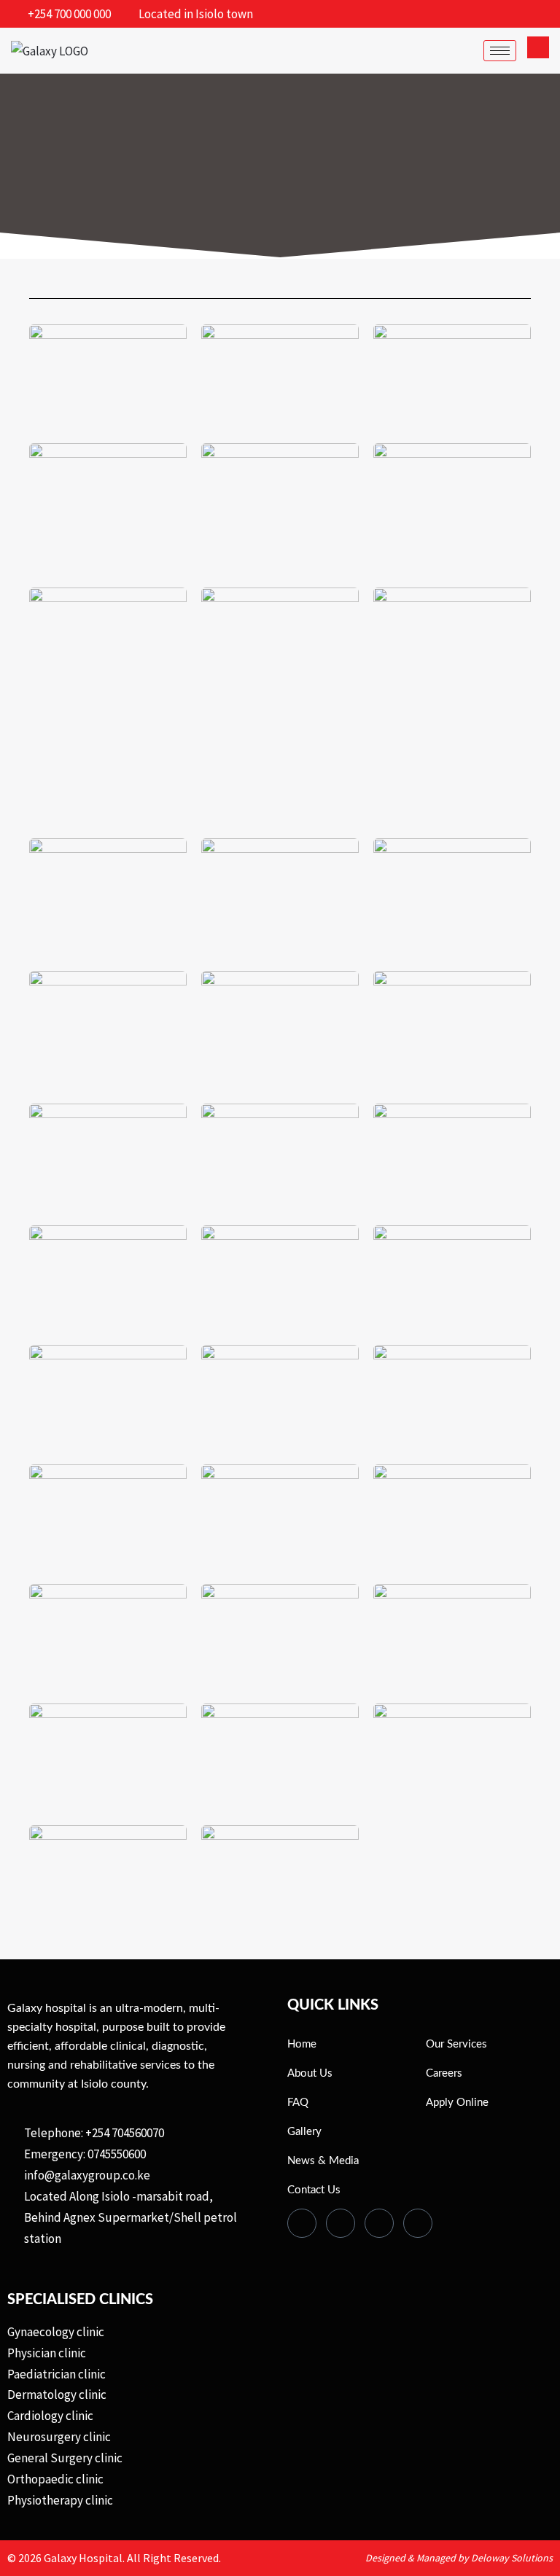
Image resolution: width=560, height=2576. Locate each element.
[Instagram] (418, 2223)
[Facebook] (302, 2223)
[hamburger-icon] (500, 51)
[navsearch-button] (538, 47)
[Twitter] (341, 2223)
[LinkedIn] (379, 2223)
